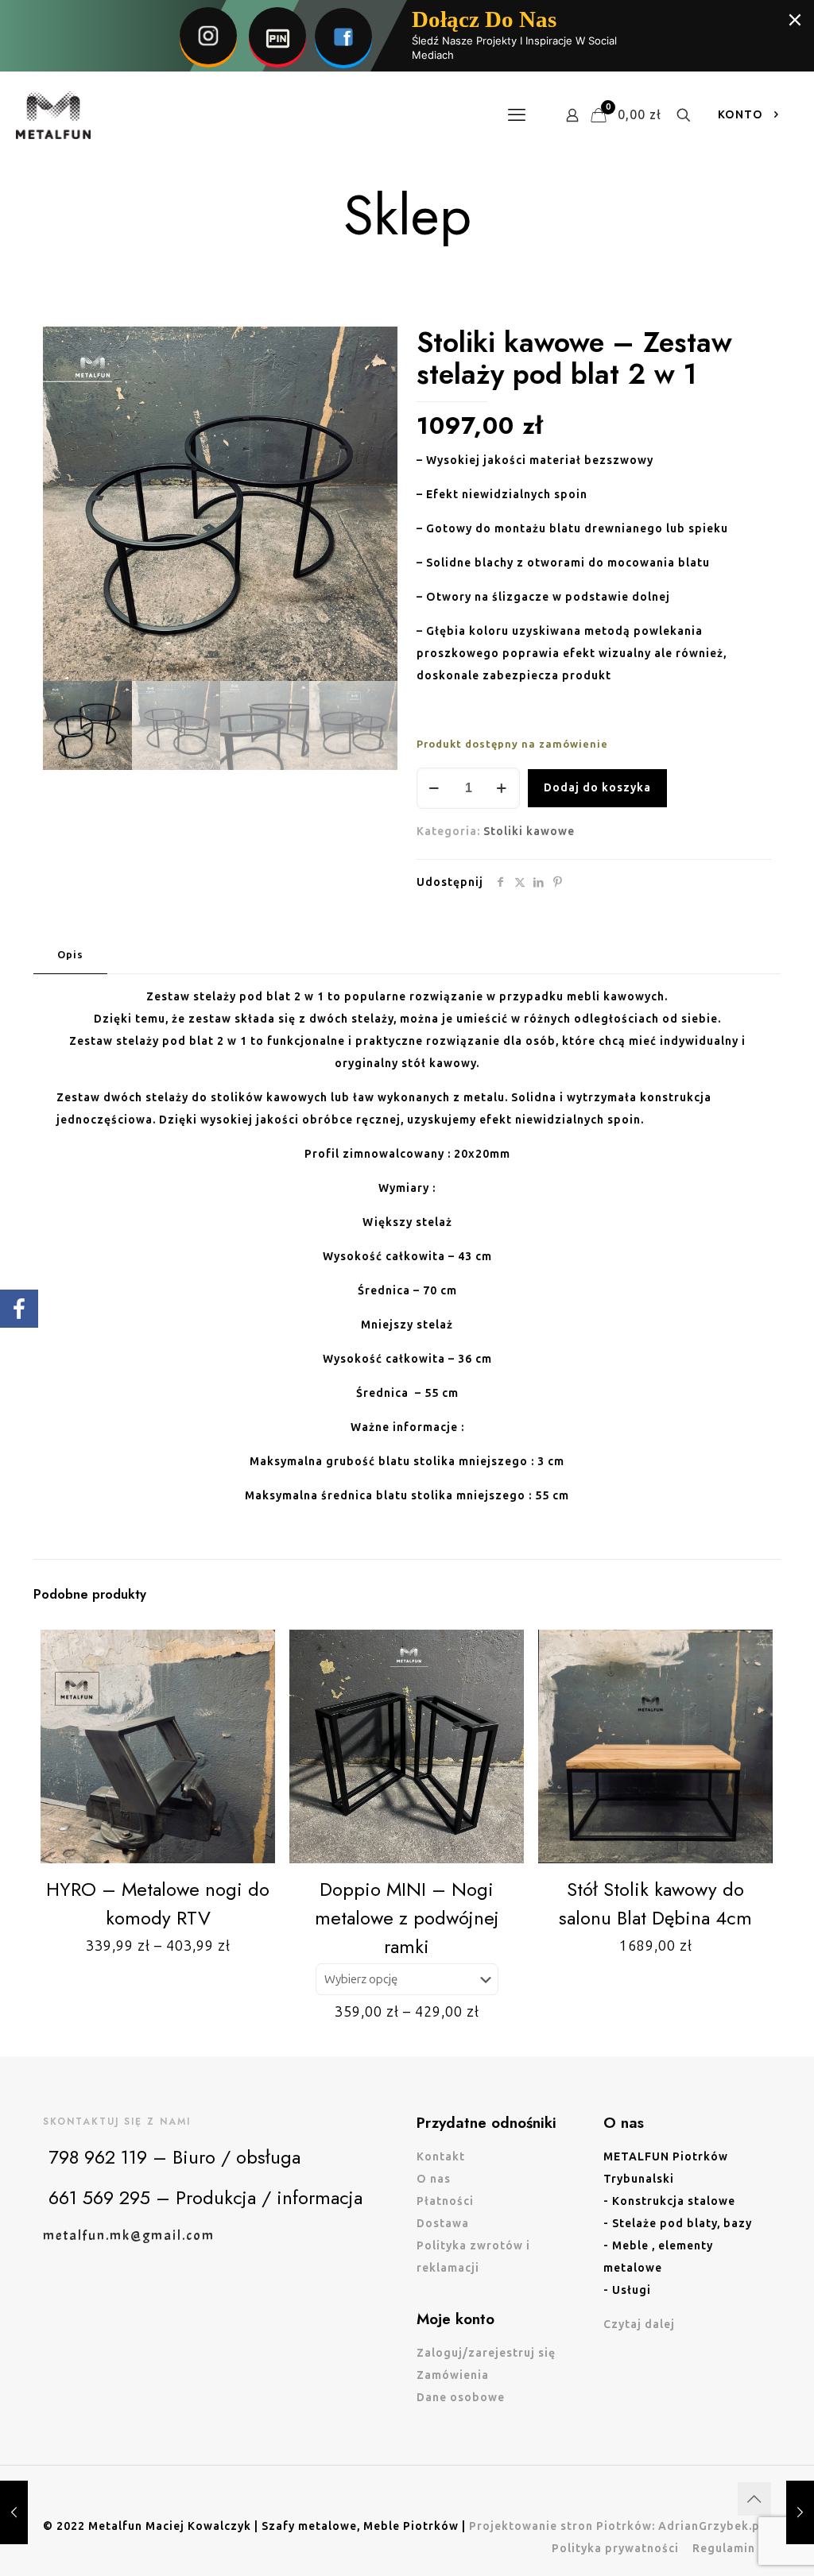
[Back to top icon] (754, 2499)
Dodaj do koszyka (597, 788)
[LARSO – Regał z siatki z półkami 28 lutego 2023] (14, 2512)
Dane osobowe (461, 2398)
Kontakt (441, 2157)
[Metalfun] (53, 115)
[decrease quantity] (434, 788)
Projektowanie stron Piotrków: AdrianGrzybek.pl (616, 2526)
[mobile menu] (517, 115)
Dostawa (443, 2224)
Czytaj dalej (639, 2325)
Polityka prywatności (615, 2549)
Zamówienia (453, 2375)
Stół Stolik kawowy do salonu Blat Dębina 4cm (655, 1903)
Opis (70, 955)
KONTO (740, 115)
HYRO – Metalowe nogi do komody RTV (158, 1903)
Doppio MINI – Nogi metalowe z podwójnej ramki (407, 1918)
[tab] (70, 955)
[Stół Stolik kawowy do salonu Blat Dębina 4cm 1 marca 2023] (800, 2512)
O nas (434, 2179)
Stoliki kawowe (529, 832)
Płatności (445, 2201)
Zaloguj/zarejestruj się (486, 2353)
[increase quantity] (502, 788)
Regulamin (724, 2549)
